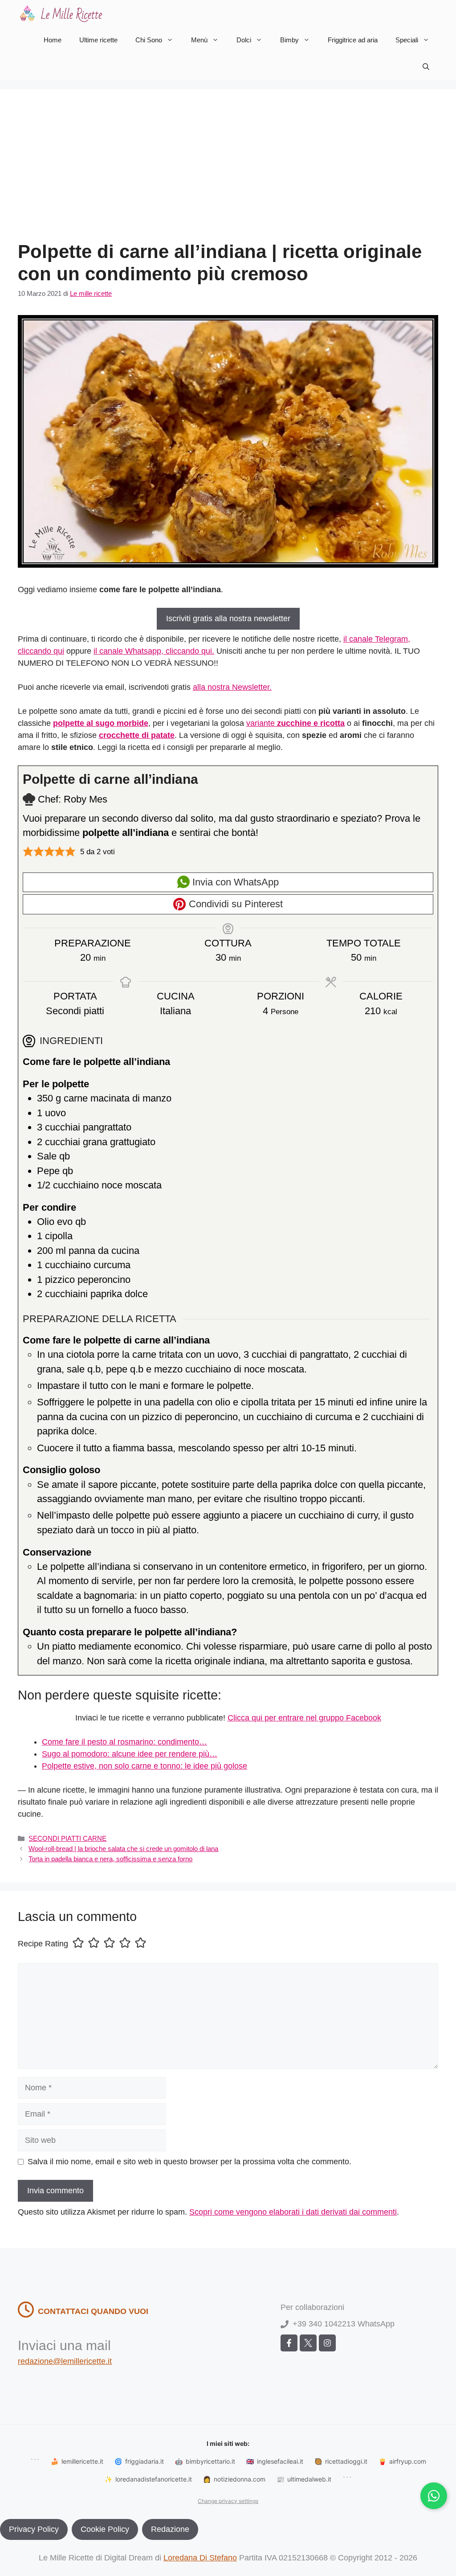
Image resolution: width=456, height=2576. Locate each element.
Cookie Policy (105, 2529)
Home (53, 40)
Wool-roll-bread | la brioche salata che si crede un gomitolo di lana (123, 1849)
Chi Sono (149, 40)
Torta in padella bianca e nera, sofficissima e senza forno (110, 1859)
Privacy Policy (34, 2529)
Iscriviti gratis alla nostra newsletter (228, 618)
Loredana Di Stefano (200, 2558)
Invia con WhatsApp (234, 882)
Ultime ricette (98, 40)
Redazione (170, 2529)
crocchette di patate (137, 735)
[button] (426, 67)
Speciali (407, 40)
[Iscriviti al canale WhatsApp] (434, 2496)
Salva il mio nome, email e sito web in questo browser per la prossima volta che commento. (189, 2162)
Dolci (244, 40)
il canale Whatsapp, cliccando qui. (154, 651)
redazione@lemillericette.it (65, 2361)
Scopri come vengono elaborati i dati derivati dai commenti (293, 2212)
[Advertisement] (228, 174)
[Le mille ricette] (62, 13)
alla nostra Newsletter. (232, 687)
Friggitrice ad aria (353, 40)
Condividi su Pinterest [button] (234, 904)
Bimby (289, 40)
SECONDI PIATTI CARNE (67, 1838)
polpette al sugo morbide (101, 723)
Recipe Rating (43, 1944)
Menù (199, 40)
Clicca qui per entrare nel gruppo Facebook (304, 1718)
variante (295, 723)
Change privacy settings (228, 2501)
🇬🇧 (275, 2461)
